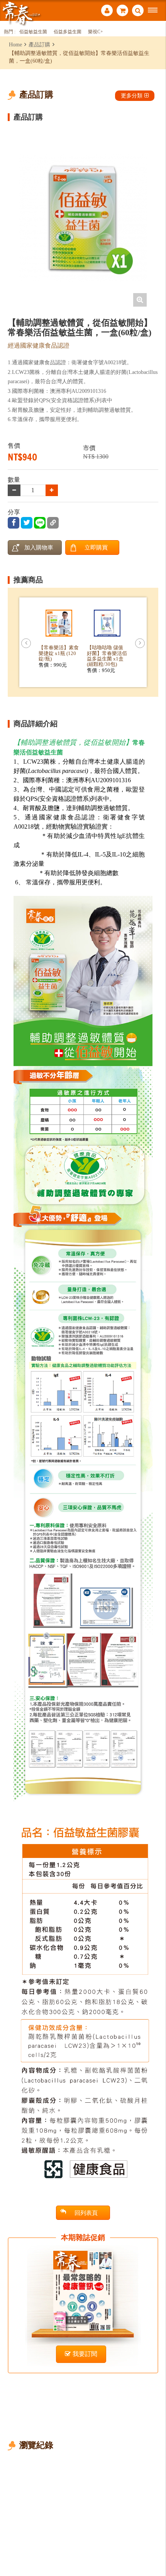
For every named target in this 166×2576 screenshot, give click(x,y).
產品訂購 (39, 44)
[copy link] (53, 523)
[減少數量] (52, 490)
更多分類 (132, 96)
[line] (40, 523)
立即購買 (96, 547)
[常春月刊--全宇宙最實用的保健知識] (21, 13)
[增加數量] (14, 490)
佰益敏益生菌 (33, 32)
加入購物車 (39, 547)
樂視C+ (96, 32)
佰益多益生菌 (68, 32)
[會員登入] (107, 11)
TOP (155, 2544)
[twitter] (27, 523)
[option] (83, 218)
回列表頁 (86, 2213)
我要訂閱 (85, 2354)
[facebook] (14, 523)
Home (15, 44)
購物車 (122, 11)
